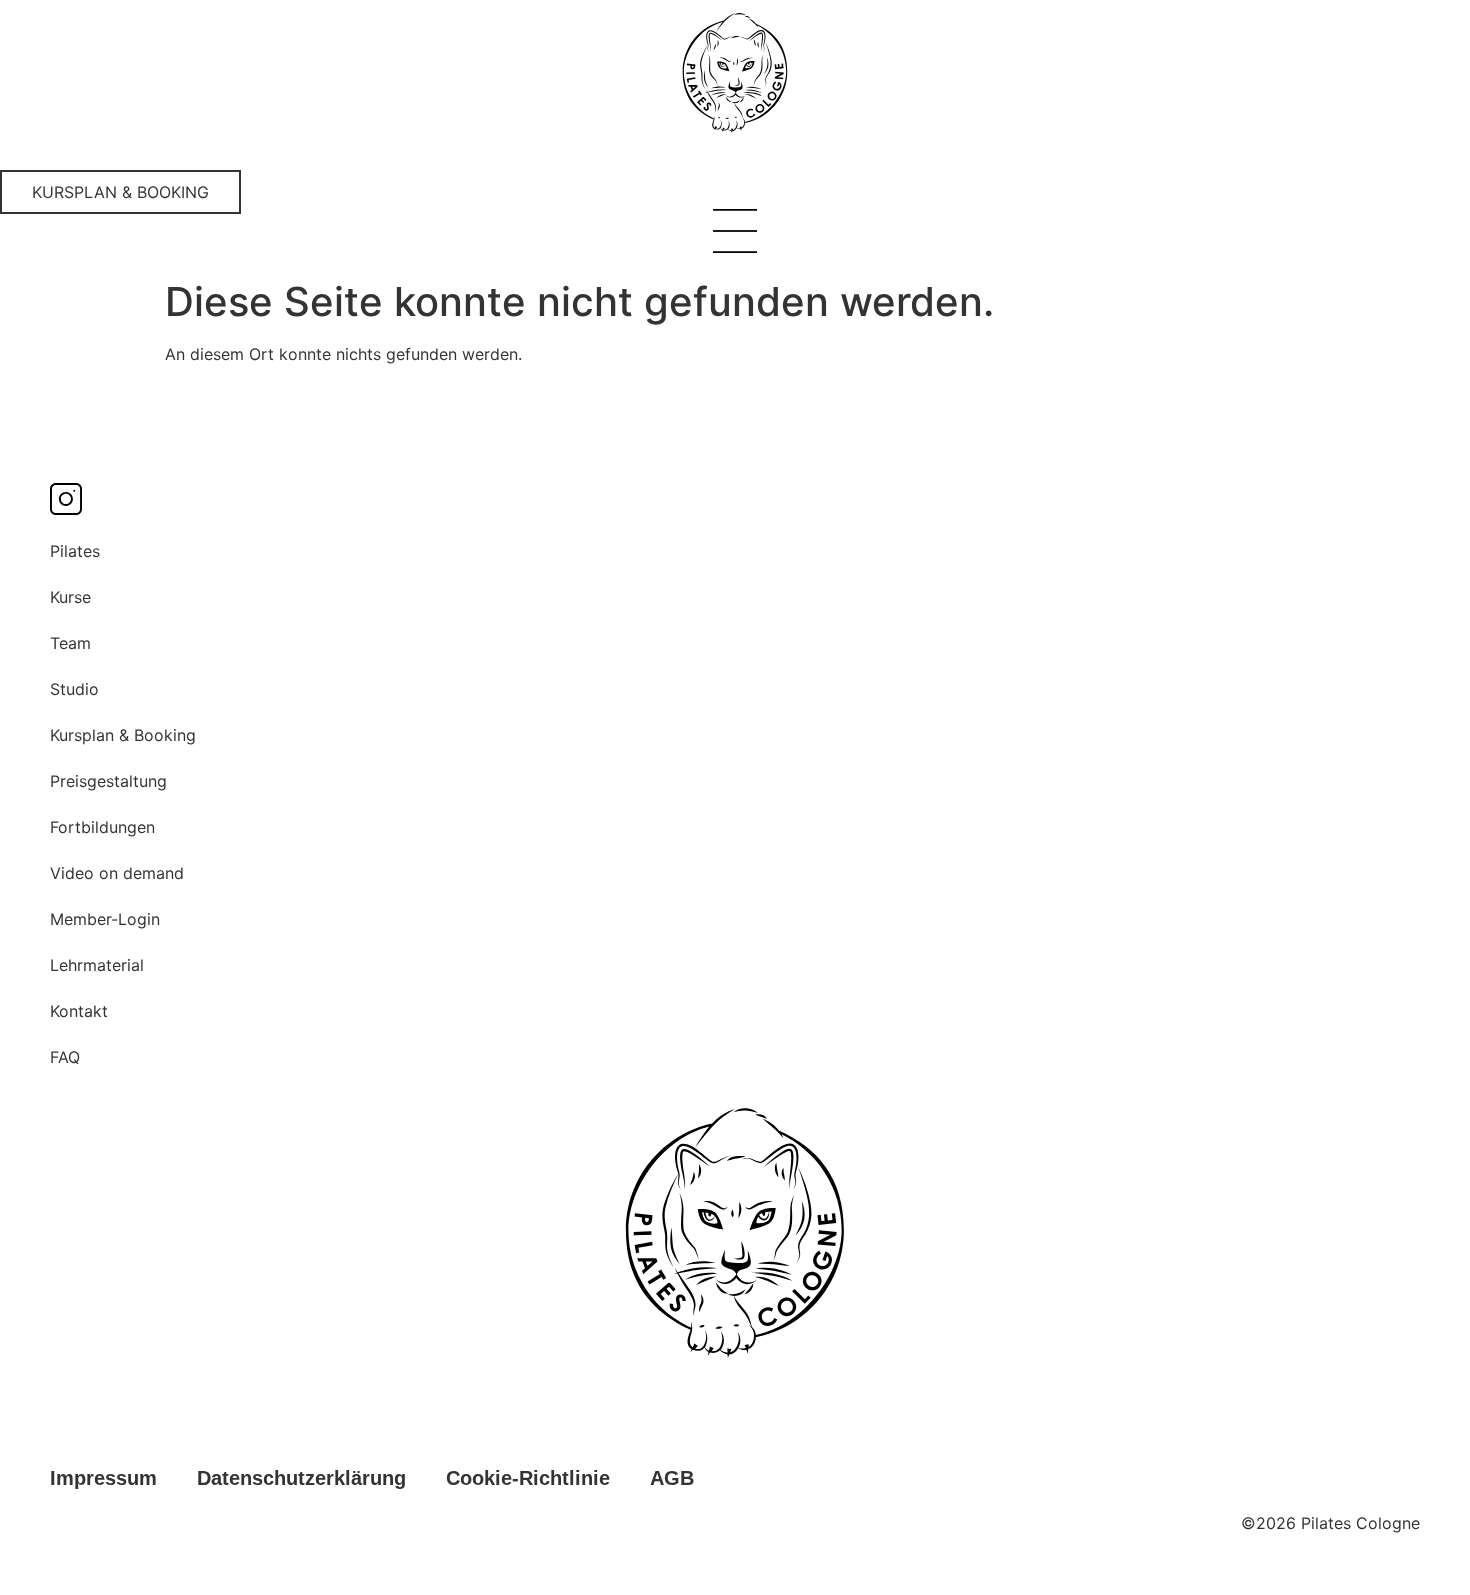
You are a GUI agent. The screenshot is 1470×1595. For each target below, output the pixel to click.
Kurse (70, 597)
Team (70, 643)
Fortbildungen (102, 827)
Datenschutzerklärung (301, 1478)
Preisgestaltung (108, 781)
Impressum (103, 1478)
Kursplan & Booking (123, 735)
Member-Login (105, 919)
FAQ (65, 1057)
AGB (672, 1478)
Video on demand (117, 873)
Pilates (75, 551)
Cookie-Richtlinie (528, 1478)
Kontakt (79, 1011)
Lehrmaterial (97, 965)
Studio (74, 689)
